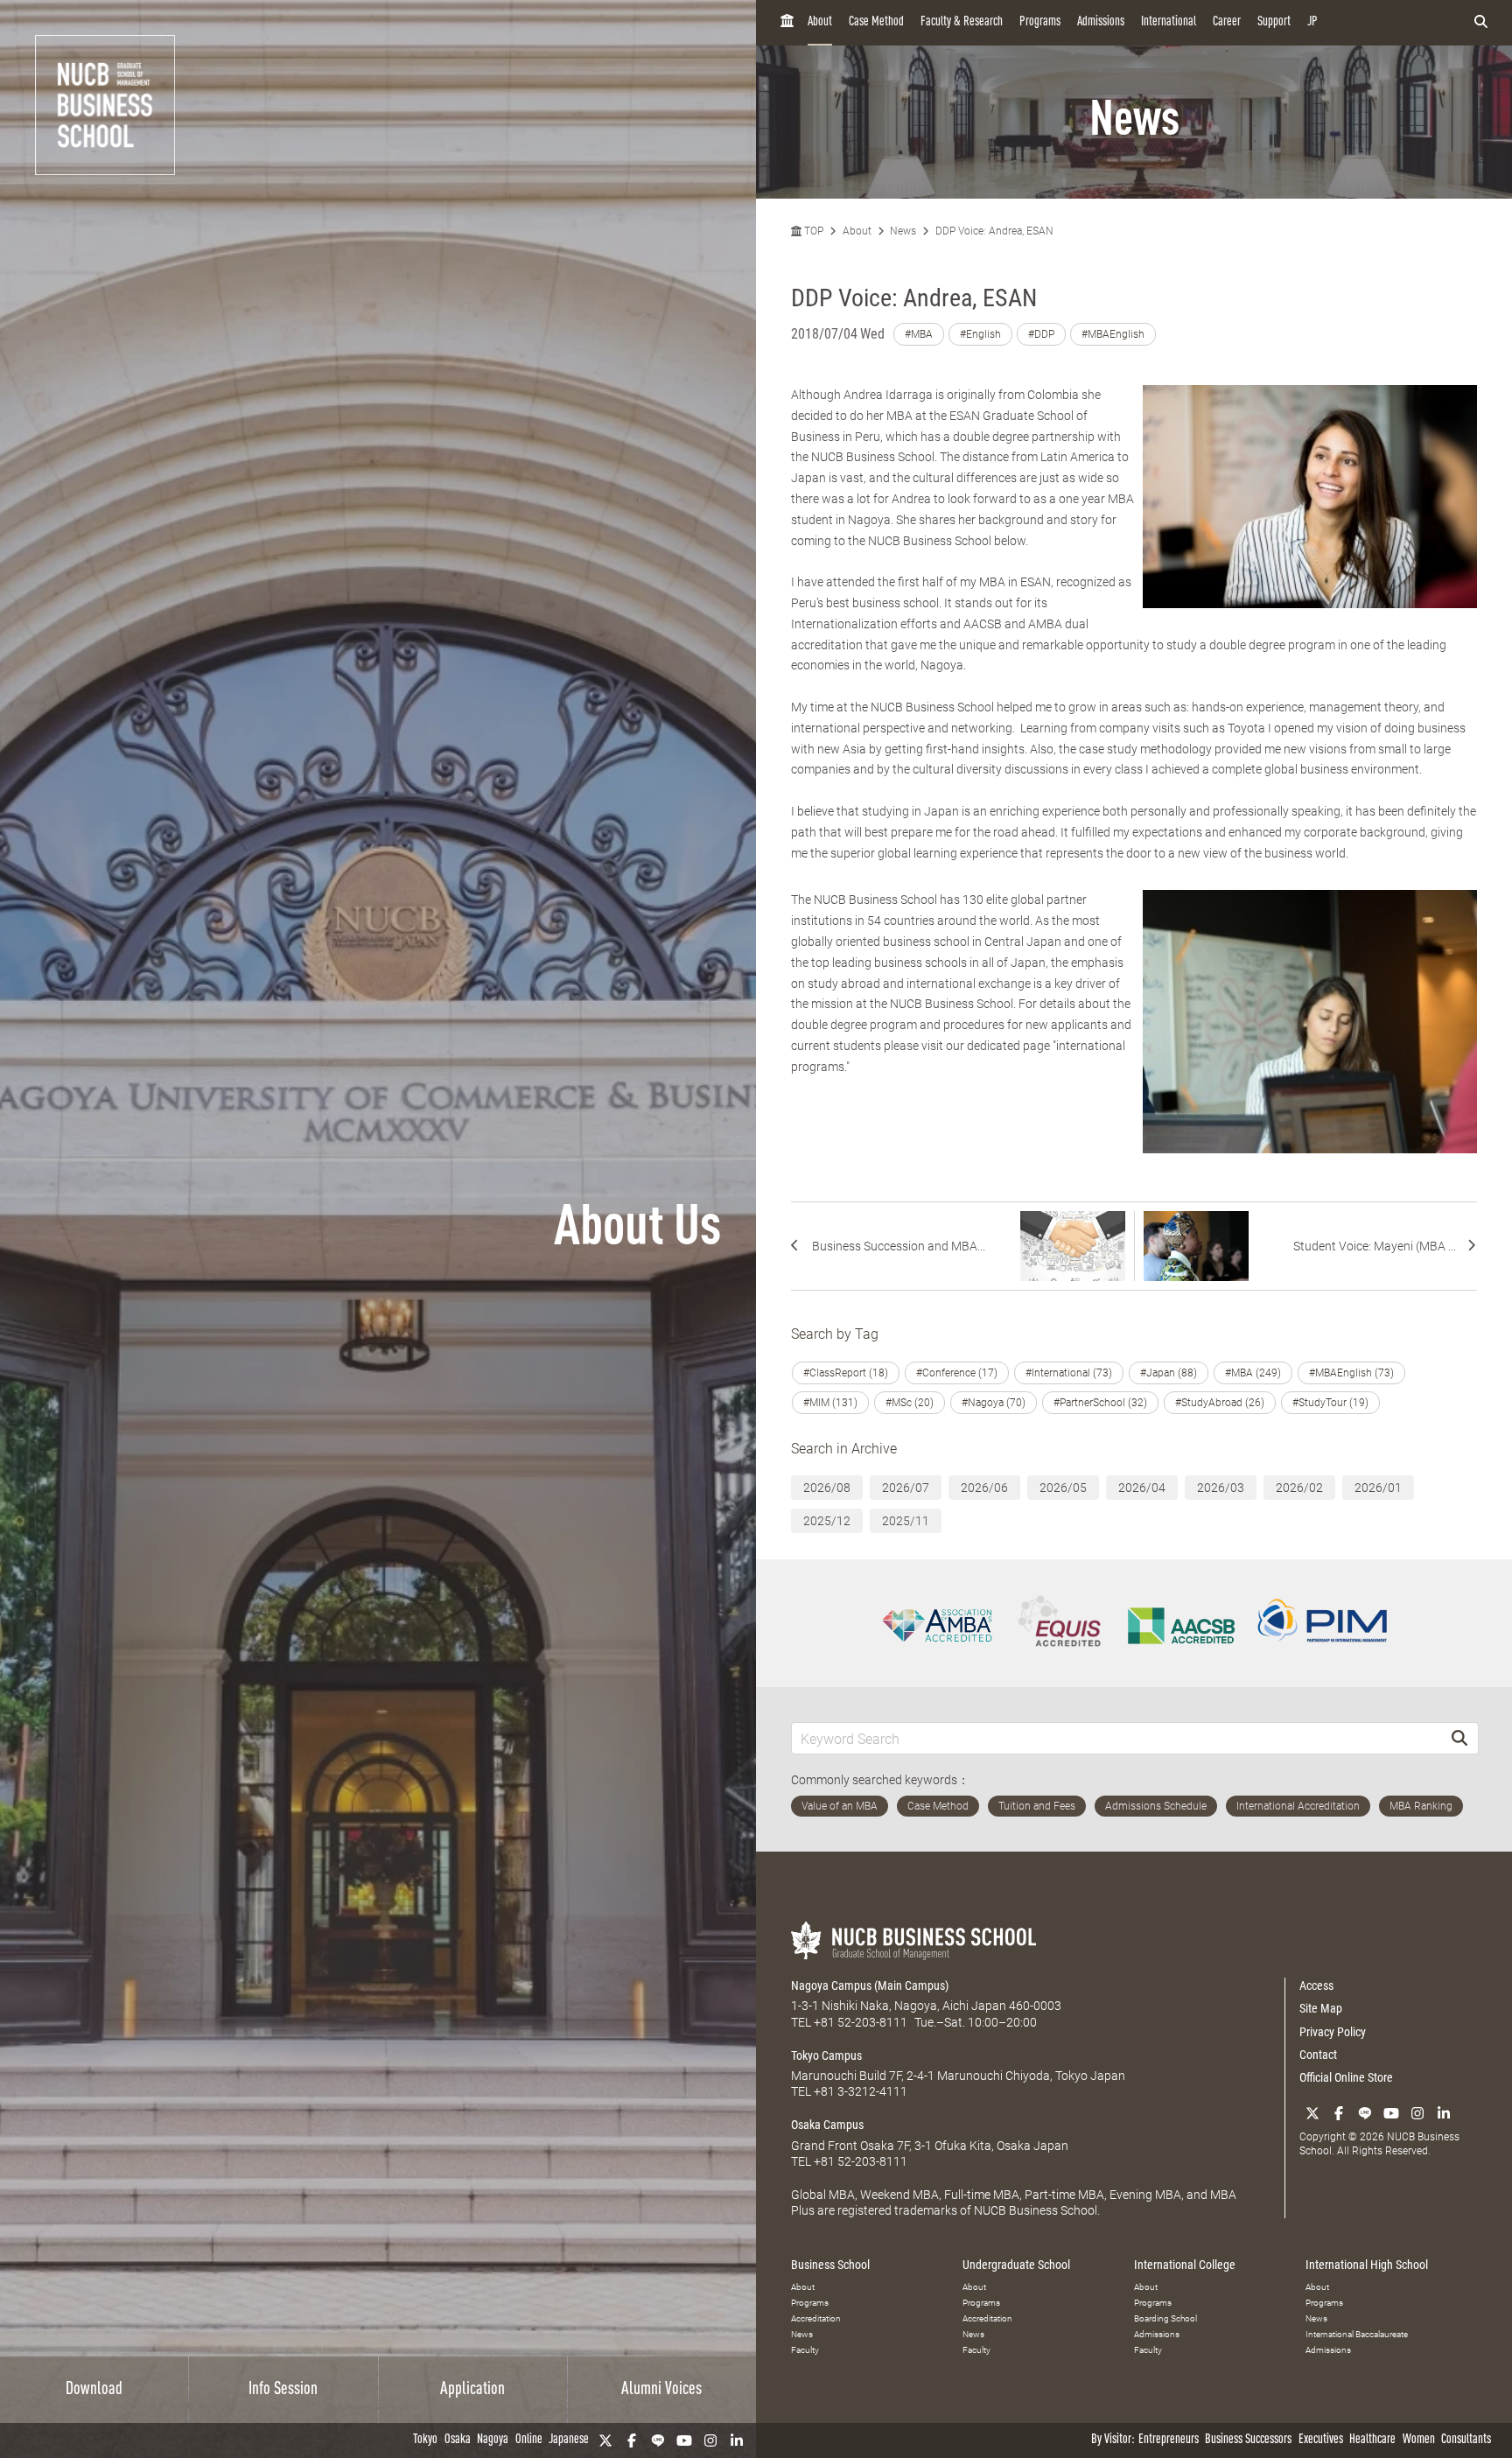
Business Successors (1248, 2440)
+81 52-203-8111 (861, 2022)
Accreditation (816, 2318)
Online (529, 2440)
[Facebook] (632, 2440)
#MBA (919, 334)
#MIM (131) (830, 1403)
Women (1419, 2440)
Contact (1318, 2055)
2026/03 (1221, 1488)
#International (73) (1069, 1373)
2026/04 (1142, 1488)
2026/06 (984, 1488)
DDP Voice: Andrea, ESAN (994, 231)
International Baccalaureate (1357, 2334)
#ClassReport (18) (846, 1373)
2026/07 (906, 1488)
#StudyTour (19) (1330, 1403)
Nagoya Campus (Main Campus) (870, 1985)
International (1169, 22)
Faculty (805, 2350)
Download (94, 2390)
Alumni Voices (661, 2390)
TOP (812, 231)
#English (980, 334)
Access (1316, 1985)
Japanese (569, 2440)
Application (472, 2390)
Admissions (1101, 22)
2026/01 (1378, 1488)
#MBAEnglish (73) (1351, 1373)
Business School (830, 2265)
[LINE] (658, 2440)
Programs (1040, 22)
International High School (1367, 2265)
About (820, 22)
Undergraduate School (1016, 2265)
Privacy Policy (1333, 2032)
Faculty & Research (962, 22)
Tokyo (425, 2440)
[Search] (1459, 1738)
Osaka (458, 2440)
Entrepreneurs (1169, 2440)
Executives (1321, 2440)
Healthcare (1372, 2440)
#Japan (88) (1169, 1373)
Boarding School (1165, 2318)
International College (1185, 2265)
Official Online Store (1346, 2077)
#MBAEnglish (1113, 334)
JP (1312, 22)
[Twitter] (605, 2440)
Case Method (876, 22)
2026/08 (827, 1488)
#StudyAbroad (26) (1220, 1403)
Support (1274, 22)
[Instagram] (710, 2440)
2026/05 (1063, 1488)
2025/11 (906, 1521)
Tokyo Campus (826, 2055)
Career (1227, 22)
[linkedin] (737, 2440)
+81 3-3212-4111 (861, 2091)
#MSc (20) (910, 1403)
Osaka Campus (827, 2125)
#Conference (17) (957, 1373)
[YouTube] (684, 2440)
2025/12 (827, 1521)
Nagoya (493, 2440)
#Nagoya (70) (994, 1403)
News (903, 231)
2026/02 (1299, 1488)
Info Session (283, 2390)
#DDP (1041, 334)
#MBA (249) (1253, 1373)
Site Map (1321, 2008)
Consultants (1466, 2440)
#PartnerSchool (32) (1100, 1403)
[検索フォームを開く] (1481, 23)
